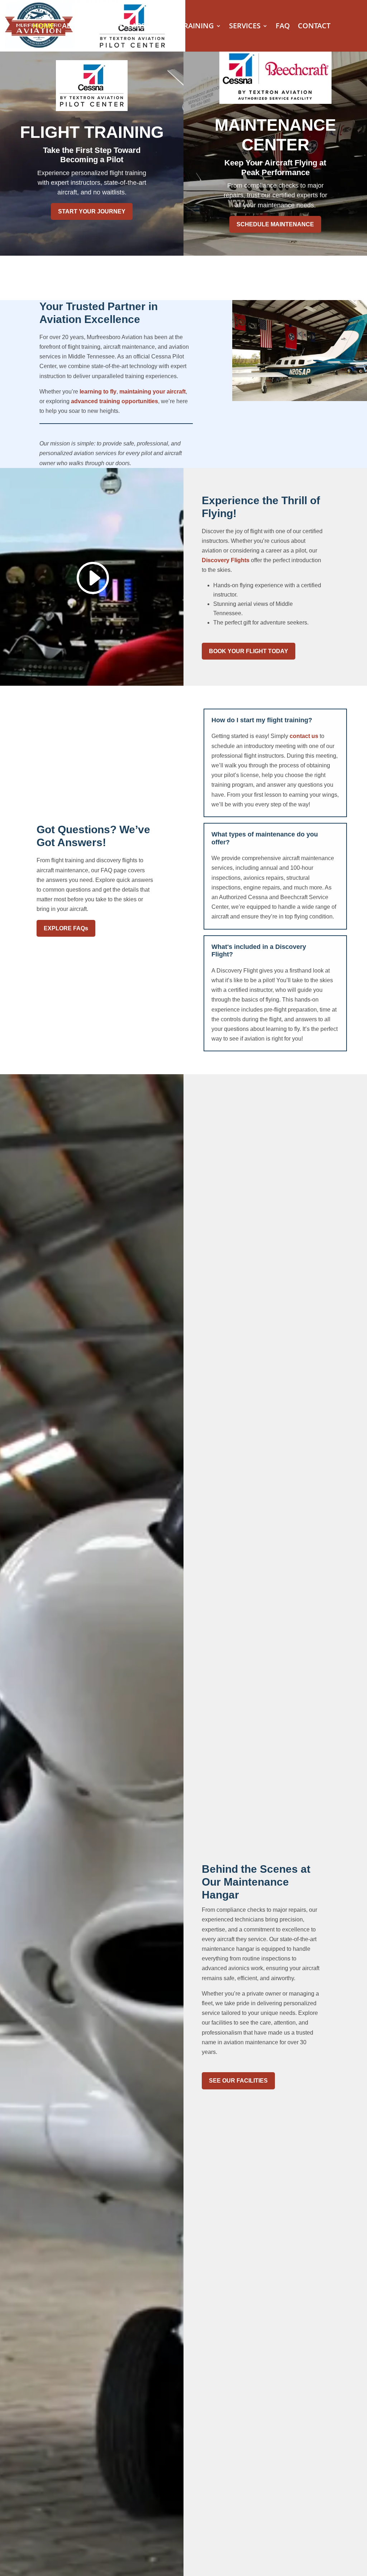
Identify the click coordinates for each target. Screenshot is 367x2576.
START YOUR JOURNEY (92, 211)
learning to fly (98, 392)
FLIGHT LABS (123, 27)
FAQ (283, 27)
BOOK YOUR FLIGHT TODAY (249, 651)
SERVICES (245, 27)
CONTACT (314, 27)
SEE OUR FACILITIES (238, 2081)
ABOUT (74, 27)
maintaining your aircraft (152, 392)
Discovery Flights (226, 560)
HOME (43, 27)
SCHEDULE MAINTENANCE (275, 224)
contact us (304, 736)
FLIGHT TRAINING (183, 27)
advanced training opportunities (115, 401)
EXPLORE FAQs (66, 928)
